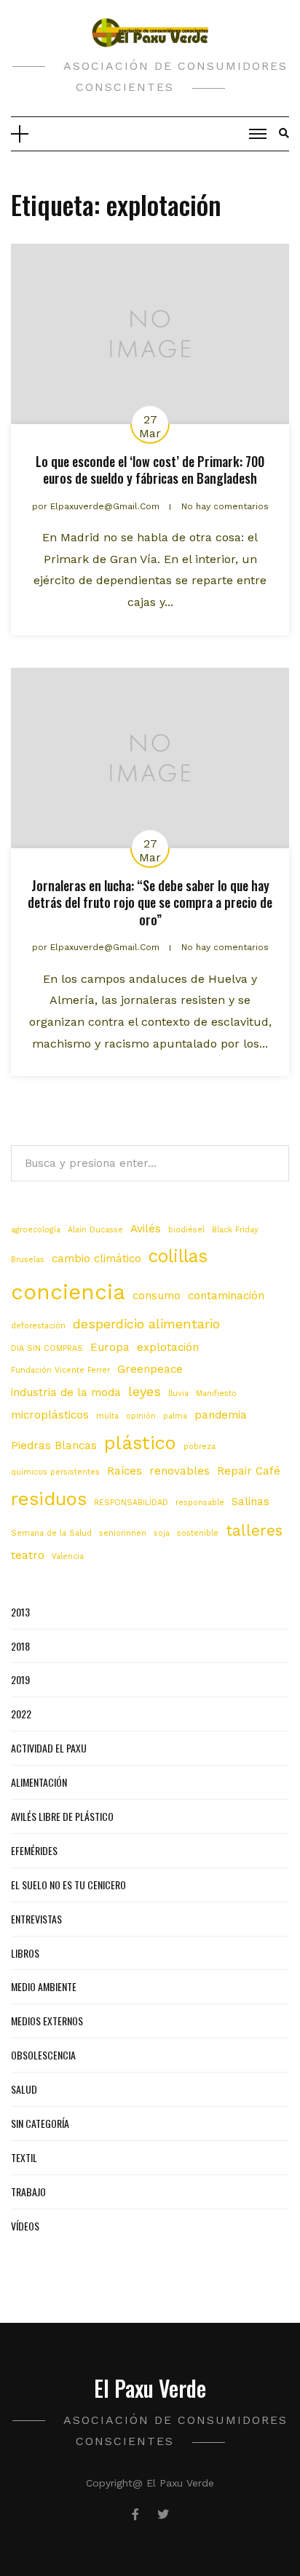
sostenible (198, 1533)
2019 (20, 1679)
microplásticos (50, 1415)
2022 (21, 1714)
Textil (24, 2157)
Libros (25, 1953)
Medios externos (47, 2021)
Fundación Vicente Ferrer (60, 1370)
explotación (168, 1347)
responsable (200, 1503)
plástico (140, 1443)
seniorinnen (123, 1533)
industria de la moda (66, 1392)
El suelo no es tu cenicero (68, 1885)
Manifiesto (216, 1393)
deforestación (38, 1326)
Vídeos (25, 2226)
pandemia (221, 1415)
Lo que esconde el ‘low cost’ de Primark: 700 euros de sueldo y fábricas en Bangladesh (150, 470)
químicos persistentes (55, 1472)
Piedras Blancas (54, 1445)
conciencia (68, 1292)
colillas (178, 1256)
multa (107, 1416)
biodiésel (186, 1230)
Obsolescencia (43, 2055)
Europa (110, 1347)
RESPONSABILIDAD (131, 1503)
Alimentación (39, 1782)
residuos (49, 1499)
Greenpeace (150, 1369)
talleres (254, 1531)
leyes (145, 1391)
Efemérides (34, 1850)
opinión (141, 1416)
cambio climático (96, 1259)
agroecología (36, 1230)
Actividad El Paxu (49, 1748)
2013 (20, 1612)
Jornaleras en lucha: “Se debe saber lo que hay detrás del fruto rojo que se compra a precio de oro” (150, 902)
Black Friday (235, 1230)
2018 (20, 1646)
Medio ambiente (44, 1986)
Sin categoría (40, 2123)
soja (162, 1533)
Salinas (250, 1502)
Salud (24, 2089)
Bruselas (28, 1260)
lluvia (178, 1393)
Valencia (68, 1556)
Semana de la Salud (51, 1533)
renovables (179, 1471)
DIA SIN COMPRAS (47, 1348)
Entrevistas (36, 1919)
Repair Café (249, 1471)
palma (175, 1416)
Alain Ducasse (95, 1230)
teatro (28, 1555)
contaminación (226, 1296)
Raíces (125, 1471)
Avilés (146, 1229)
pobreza (200, 1447)
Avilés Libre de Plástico (62, 1816)
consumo (157, 1296)
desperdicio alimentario (146, 1324)
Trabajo (28, 2192)
